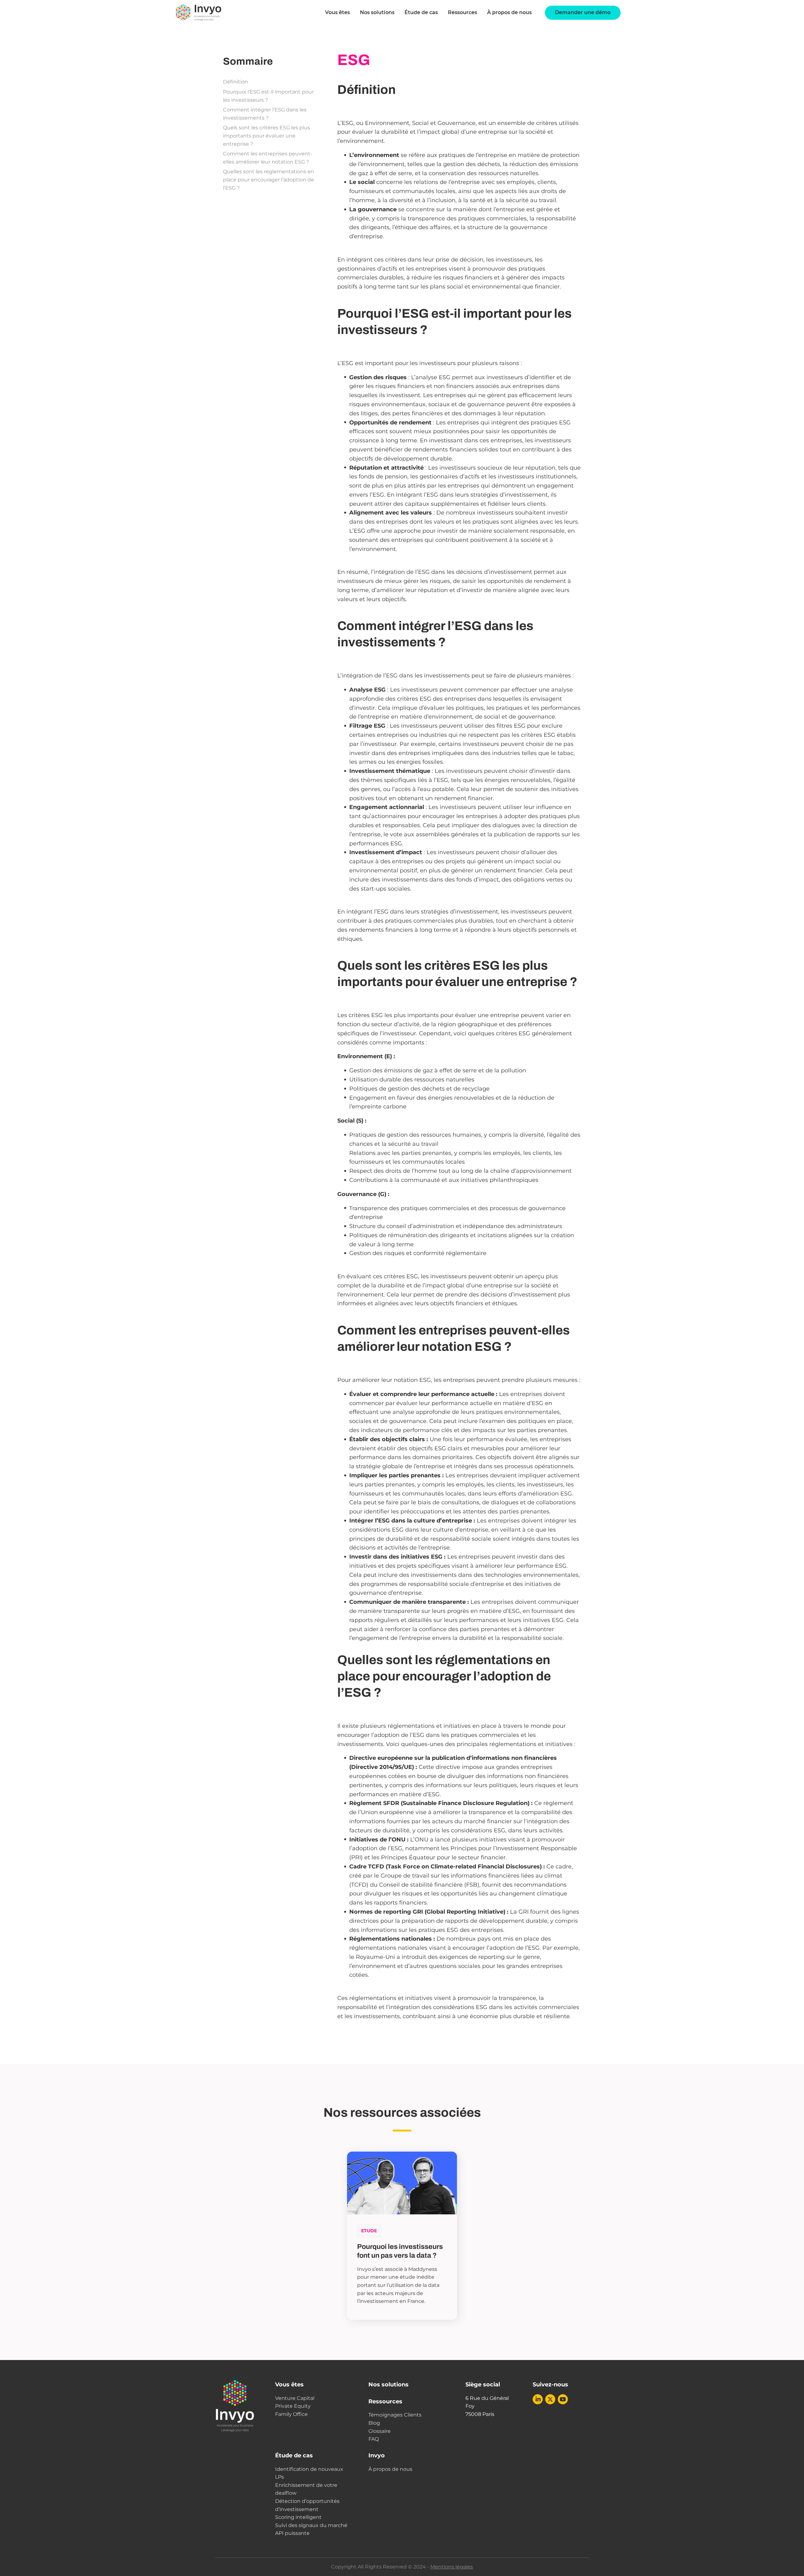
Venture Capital (295, 2398)
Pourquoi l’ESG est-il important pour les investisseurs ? (268, 96)
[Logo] (198, 13)
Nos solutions (377, 12)
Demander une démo (583, 12)
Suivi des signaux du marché (311, 2525)
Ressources (462, 12)
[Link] (538, 2399)
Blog (374, 2423)
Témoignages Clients (395, 2415)
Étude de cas (421, 12)
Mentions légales (452, 2567)
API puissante (292, 2533)
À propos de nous (509, 12)
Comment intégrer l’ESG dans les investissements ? (265, 114)
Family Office (291, 2414)
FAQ (374, 2439)
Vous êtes (289, 2385)
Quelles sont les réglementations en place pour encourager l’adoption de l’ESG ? (269, 180)
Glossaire (380, 2431)
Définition (236, 82)
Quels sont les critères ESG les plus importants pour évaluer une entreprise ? (266, 136)
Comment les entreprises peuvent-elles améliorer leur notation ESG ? (268, 158)
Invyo (377, 2455)
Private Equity (293, 2406)
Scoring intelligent (298, 2517)
